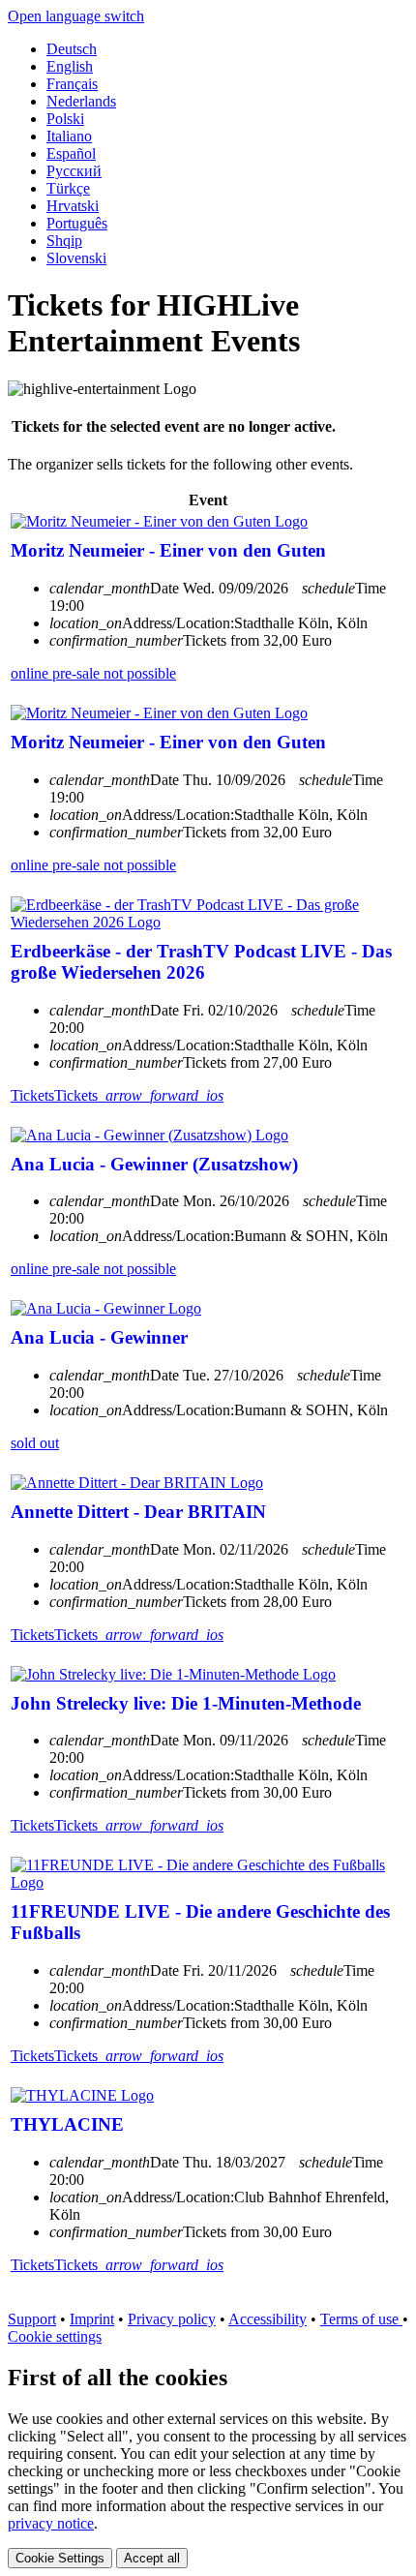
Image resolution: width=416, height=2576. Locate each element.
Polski (65, 119)
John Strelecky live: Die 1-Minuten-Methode (186, 1703)
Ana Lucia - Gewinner (99, 1337)
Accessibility (267, 2319)
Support (32, 2319)
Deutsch (72, 49)
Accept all (152, 2558)
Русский (74, 171)
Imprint (92, 2319)
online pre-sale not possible (93, 673)
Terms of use (361, 2319)
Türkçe (68, 188)
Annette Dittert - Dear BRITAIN (138, 1512)
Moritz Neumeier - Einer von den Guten (168, 550)
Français (72, 84)
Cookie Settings (60, 2558)
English (70, 66)
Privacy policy (172, 2319)
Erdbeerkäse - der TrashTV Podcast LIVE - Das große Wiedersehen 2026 (201, 962)
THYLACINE (67, 2124)
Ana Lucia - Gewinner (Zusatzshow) (154, 1164)
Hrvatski (73, 206)
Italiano (69, 136)
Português (77, 223)
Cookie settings (55, 2336)
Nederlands (81, 101)
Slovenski (76, 258)
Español (71, 153)
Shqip (64, 241)
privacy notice (51, 2523)
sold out (35, 1443)
